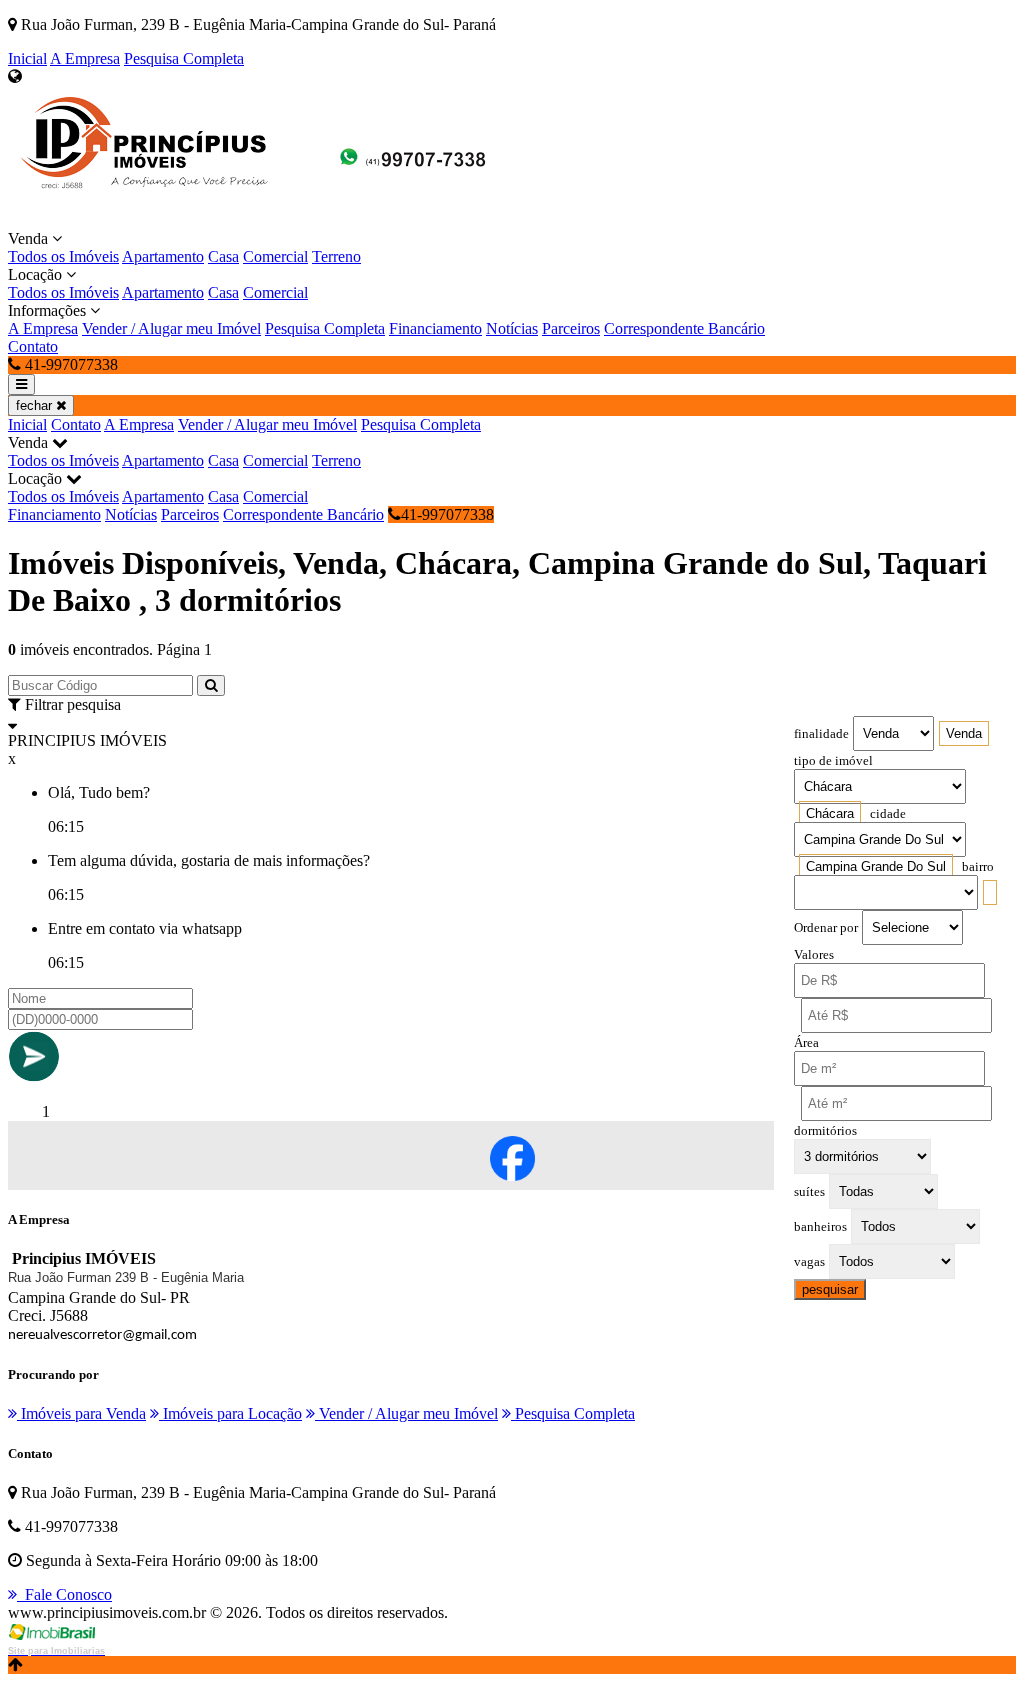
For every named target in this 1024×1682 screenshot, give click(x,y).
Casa (223, 256)
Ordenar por (826, 928)
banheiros (820, 1227)
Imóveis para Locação (230, 1413)
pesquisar (830, 1289)
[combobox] (964, 733)
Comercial (275, 256)
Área (806, 1043)
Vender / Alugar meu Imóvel (171, 328)
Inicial (27, 58)
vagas (809, 1262)
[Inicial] (258, 220)
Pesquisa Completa (184, 58)
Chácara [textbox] (830, 813)
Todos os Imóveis (63, 256)
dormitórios (825, 1131)
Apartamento (163, 256)
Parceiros (571, 328)
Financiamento (435, 328)
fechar (36, 405)
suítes (809, 1192)
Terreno (336, 256)
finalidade (821, 734)
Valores (814, 955)
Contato (33, 346)
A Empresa (85, 58)
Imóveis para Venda (81, 1413)
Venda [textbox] (964, 733)
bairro (978, 867)
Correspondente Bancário (684, 328)
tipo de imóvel (833, 761)
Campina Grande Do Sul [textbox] (876, 866)
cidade (888, 814)
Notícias (512, 328)
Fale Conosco (64, 1594)
